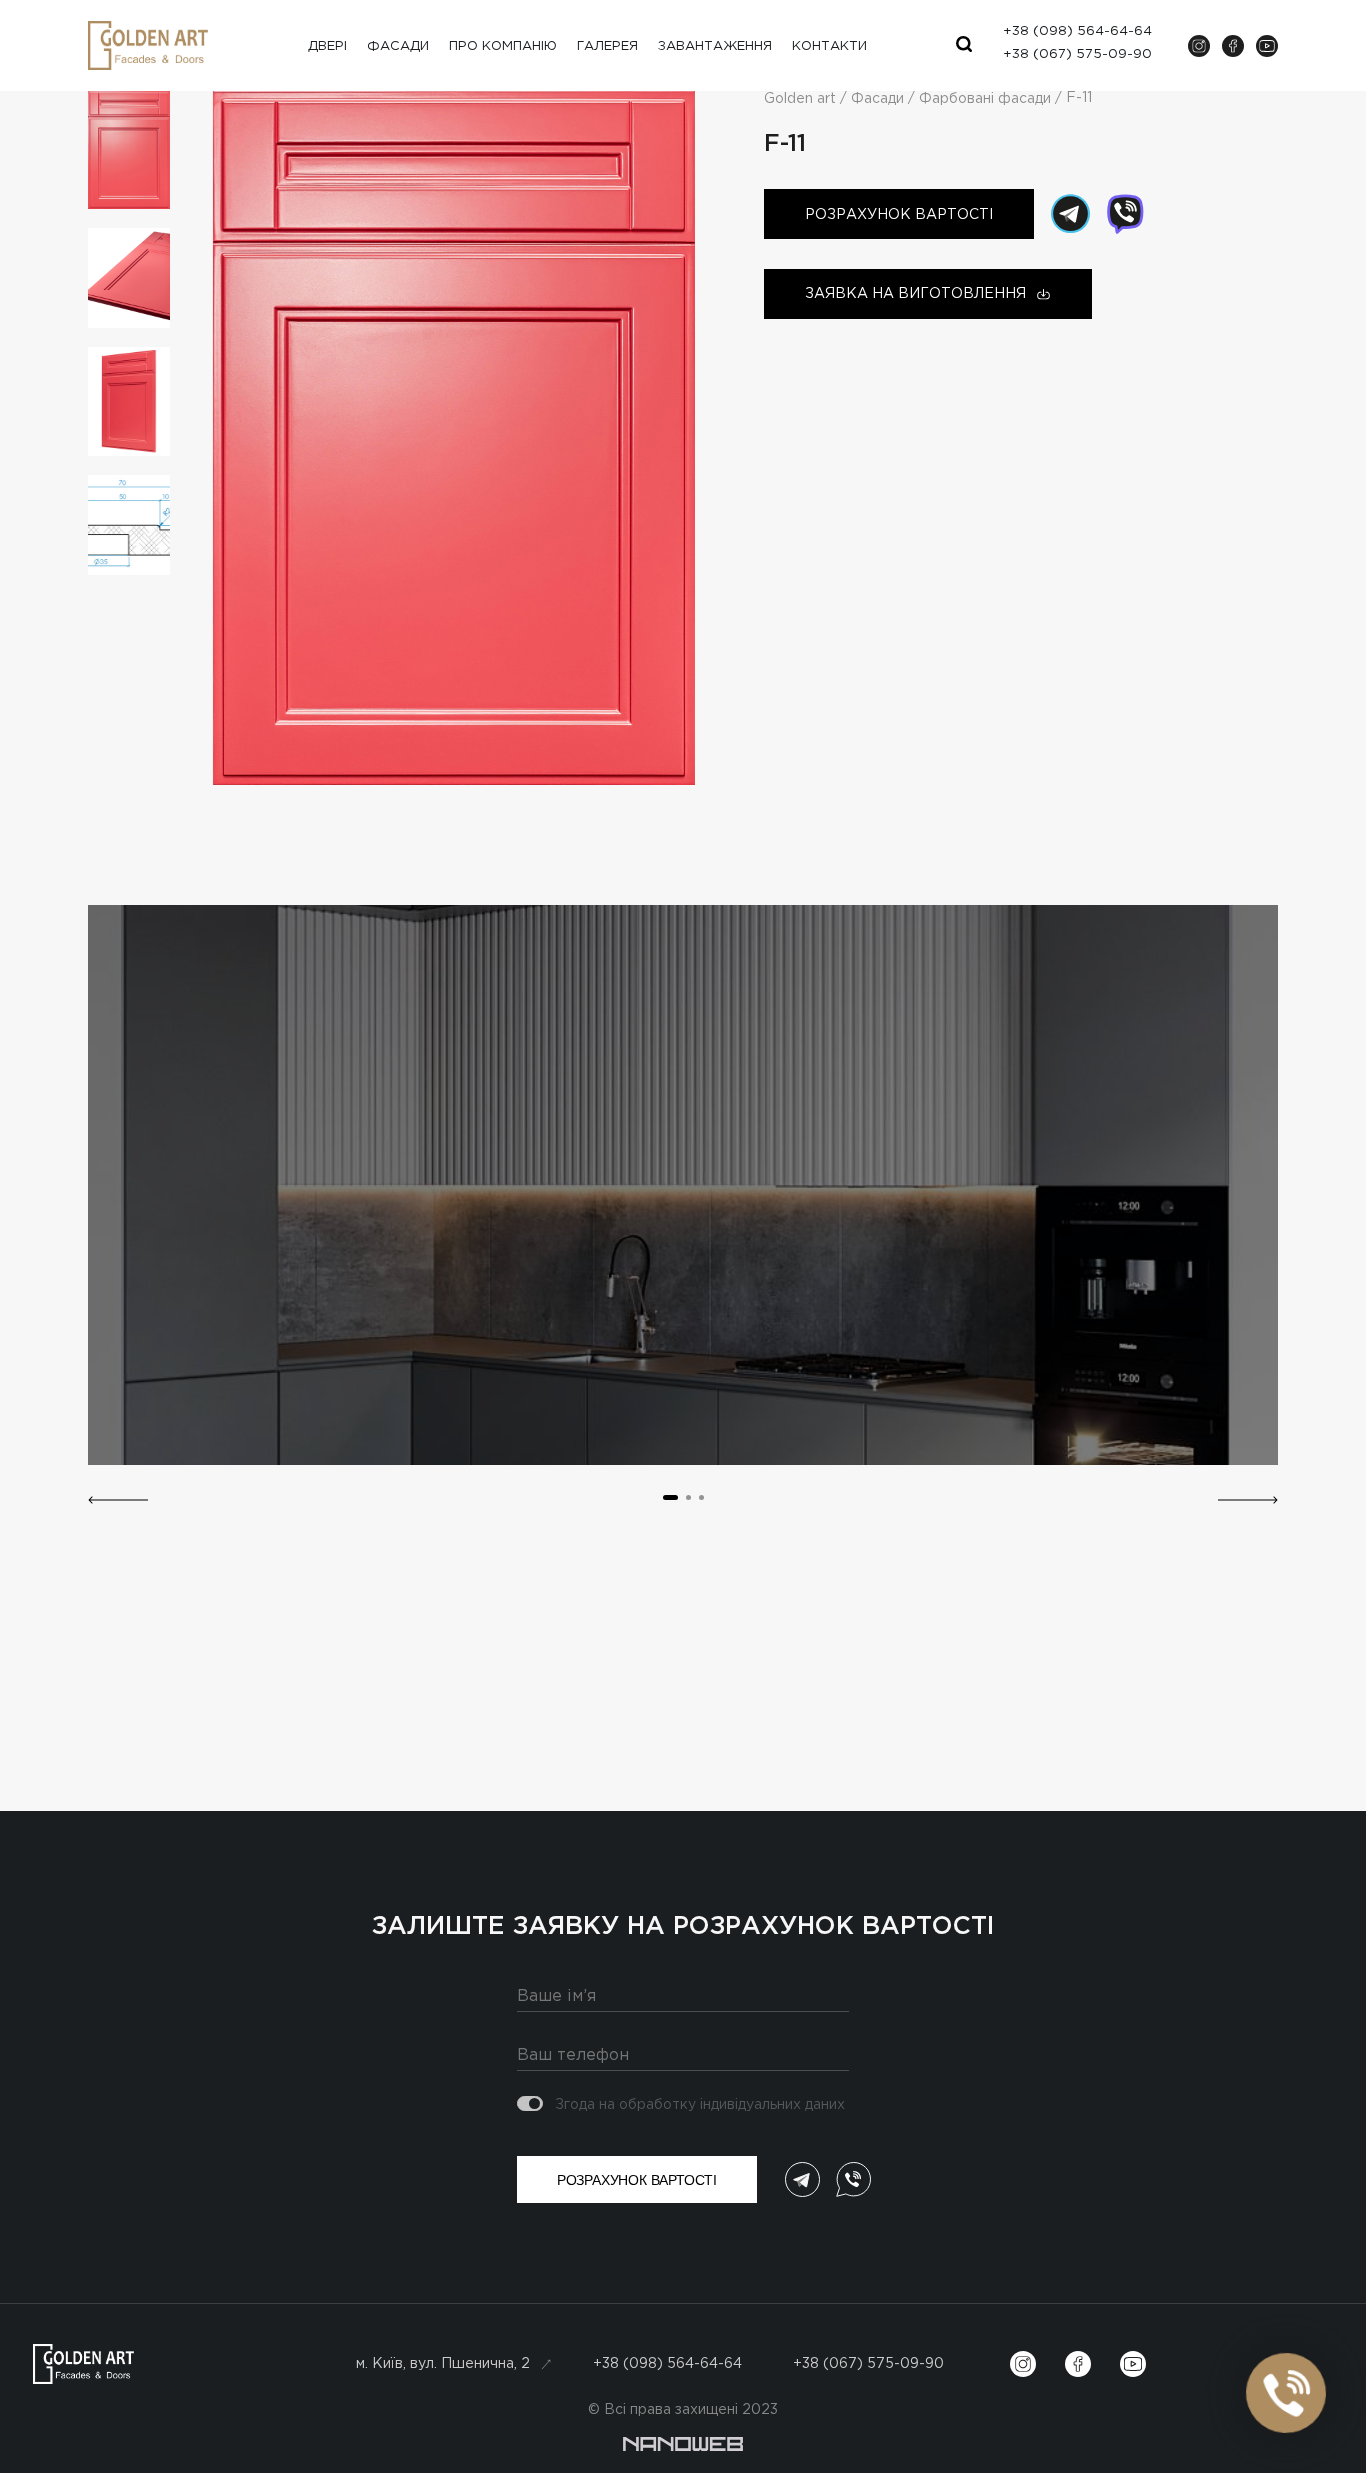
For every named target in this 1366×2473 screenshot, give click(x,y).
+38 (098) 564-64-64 (667, 2364)
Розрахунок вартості (899, 215)
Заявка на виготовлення (915, 294)
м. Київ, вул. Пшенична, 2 (443, 2364)
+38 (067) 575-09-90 (868, 2364)
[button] (118, 1500)
